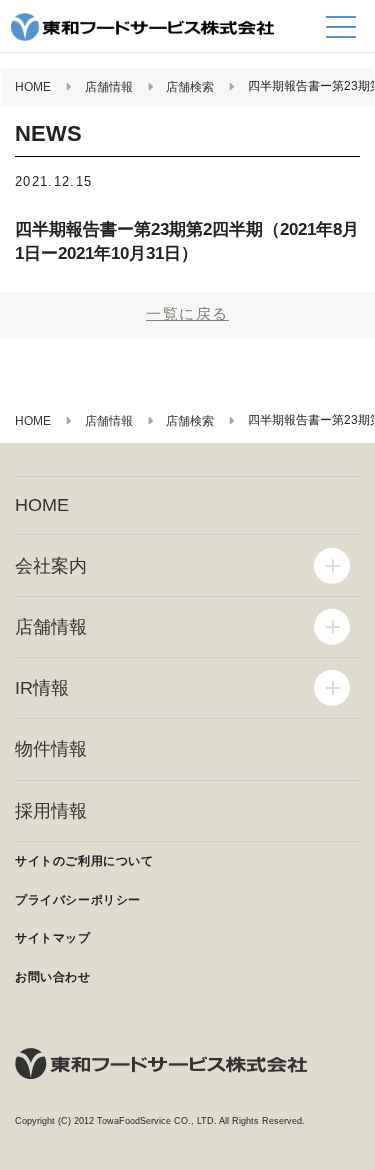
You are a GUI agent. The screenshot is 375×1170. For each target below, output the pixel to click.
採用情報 (51, 811)
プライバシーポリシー (78, 900)
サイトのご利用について (84, 861)
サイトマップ (53, 938)
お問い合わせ (53, 977)
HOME (42, 505)
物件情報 (51, 749)
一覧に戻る (187, 313)
